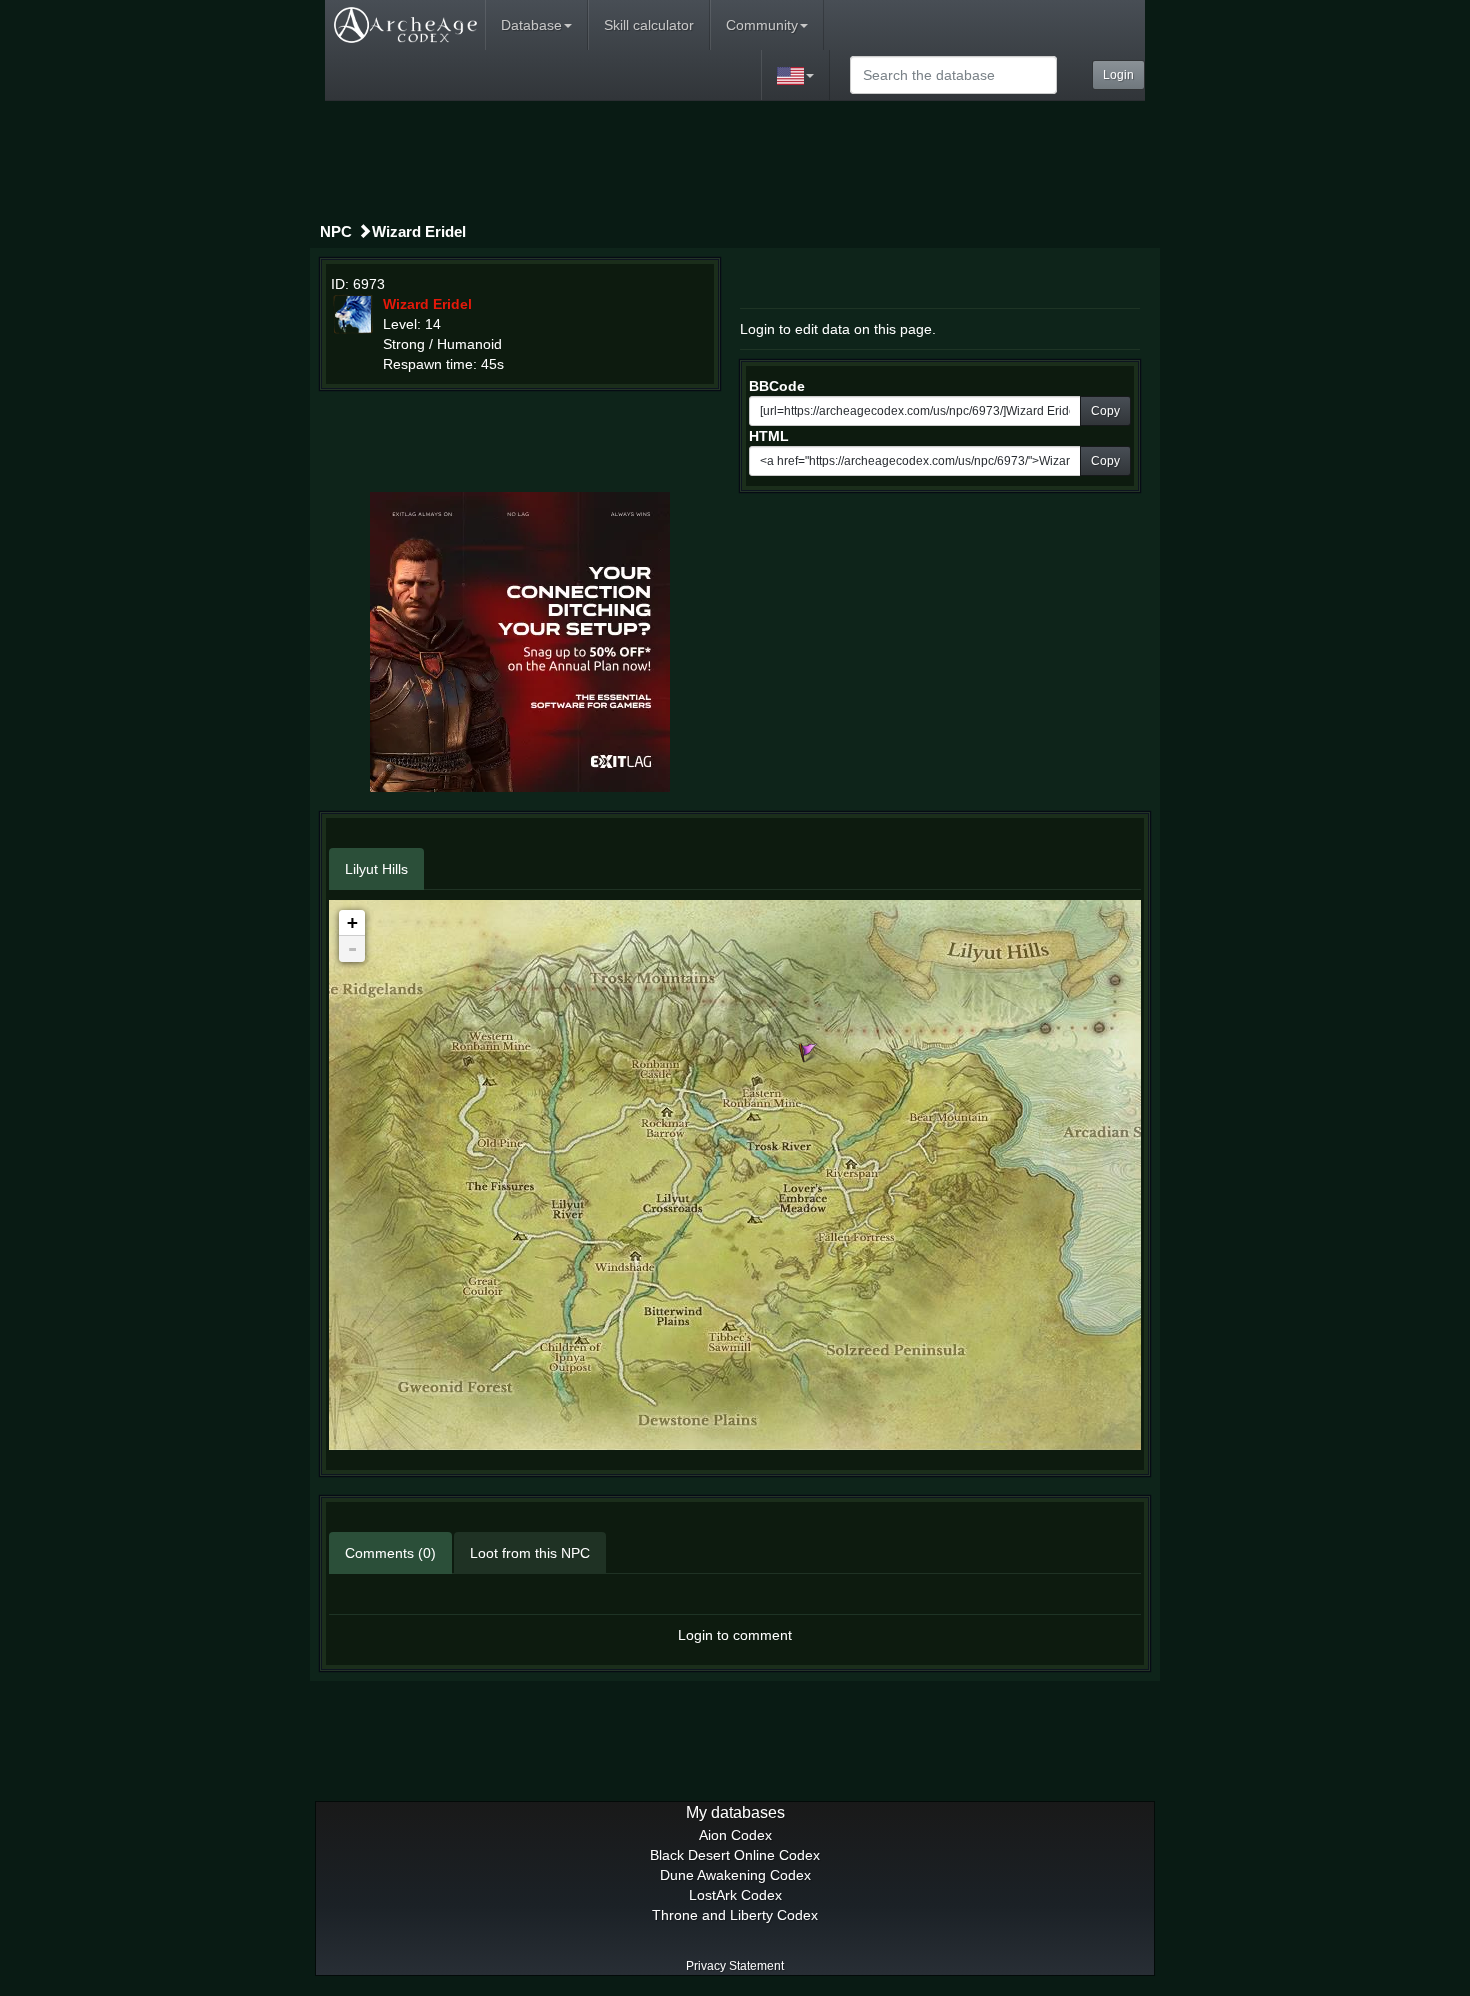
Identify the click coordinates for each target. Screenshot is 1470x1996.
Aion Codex (735, 1835)
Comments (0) (390, 1553)
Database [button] (531, 25)
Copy (1105, 411)
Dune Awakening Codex (735, 1875)
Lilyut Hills (376, 869)
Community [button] (762, 25)
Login (1118, 75)
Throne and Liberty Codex (735, 1915)
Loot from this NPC (530, 1553)
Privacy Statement (735, 1966)
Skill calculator (649, 25)
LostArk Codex (735, 1895)
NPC (336, 231)
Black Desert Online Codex (735, 1855)
